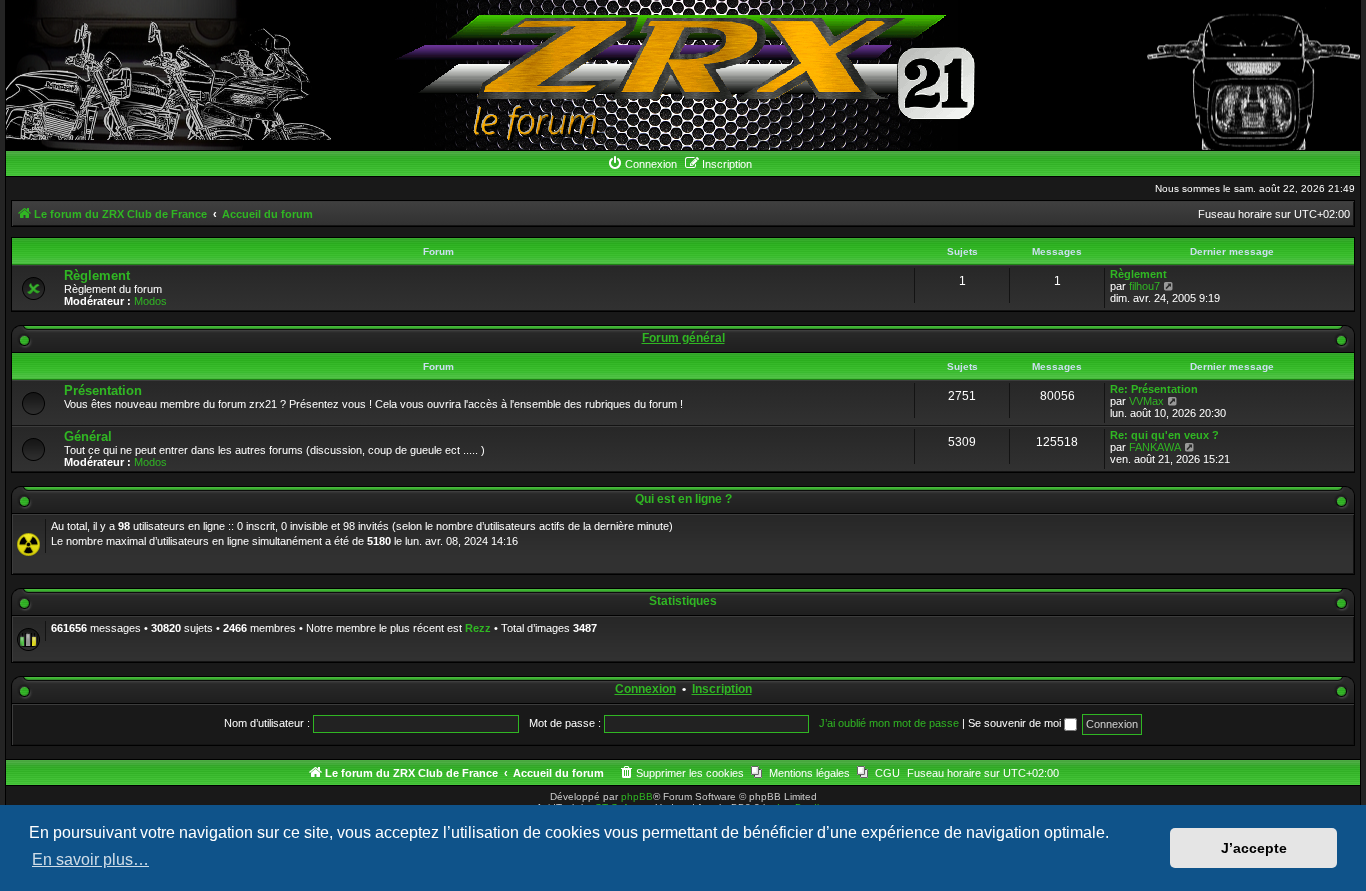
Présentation (103, 390)
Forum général (683, 338)
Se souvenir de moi (1016, 723)
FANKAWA (1155, 447)
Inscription (722, 689)
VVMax (1146, 401)
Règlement (97, 275)
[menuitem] (642, 164)
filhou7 (1144, 286)
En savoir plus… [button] (90, 859)
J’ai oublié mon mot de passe (889, 723)
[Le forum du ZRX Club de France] (683, 75)
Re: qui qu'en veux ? (1164, 435)
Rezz (478, 628)
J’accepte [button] (1254, 848)
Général (88, 436)
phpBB (637, 796)
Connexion (645, 689)
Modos (150, 301)
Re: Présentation (1154, 389)
